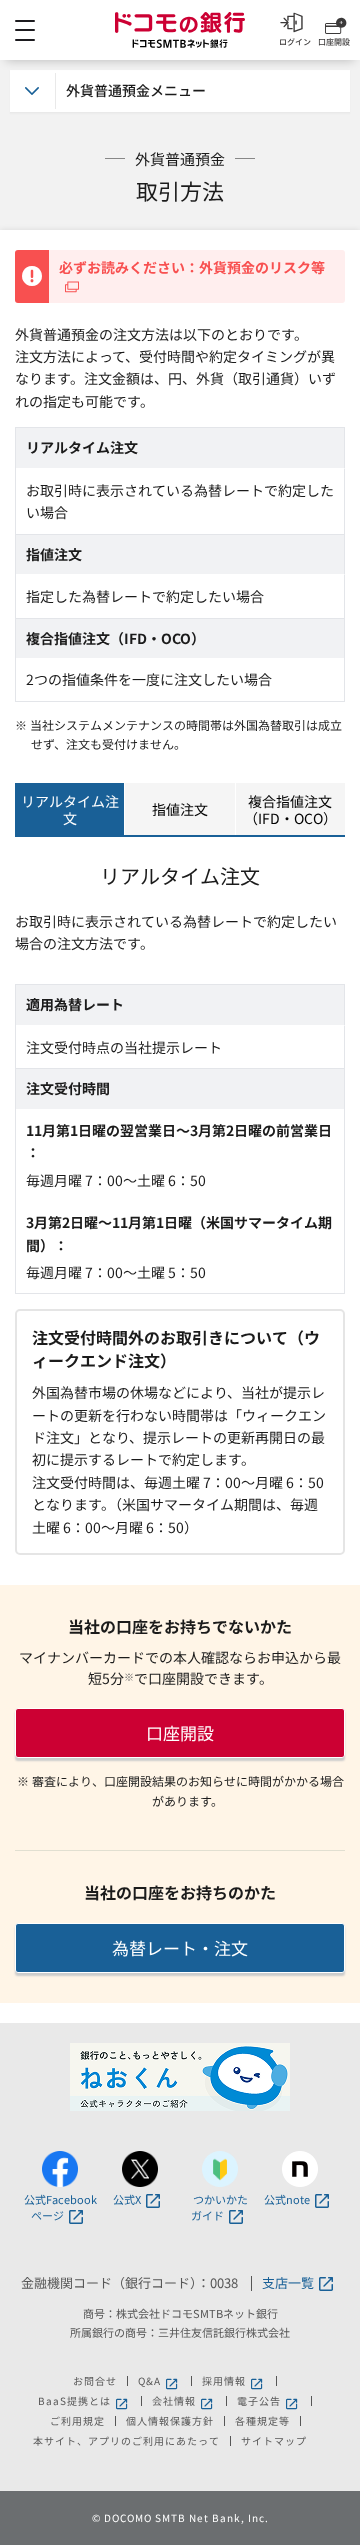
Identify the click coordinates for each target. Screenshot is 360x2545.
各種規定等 (262, 2421)
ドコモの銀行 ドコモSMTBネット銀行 (180, 30)
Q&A (159, 2381)
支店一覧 (288, 2283)
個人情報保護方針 (170, 2421)
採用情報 (234, 2381)
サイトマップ (274, 2441)
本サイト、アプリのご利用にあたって (126, 2441)
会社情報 (184, 2401)
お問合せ (95, 2381)
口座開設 (180, 1732)
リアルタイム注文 (70, 809)
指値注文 (180, 809)
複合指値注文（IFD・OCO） (290, 809)
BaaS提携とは (84, 2401)
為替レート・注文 (180, 1947)
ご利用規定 (77, 2421)
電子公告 (269, 2401)
